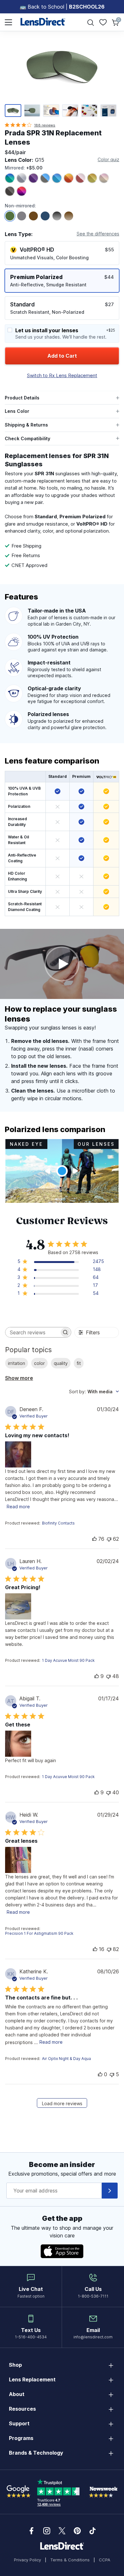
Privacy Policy (28, 2560)
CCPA (105, 2560)
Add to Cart (62, 356)
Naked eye (26, 1144)
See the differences (98, 234)
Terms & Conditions (70, 2560)
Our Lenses (96, 1144)
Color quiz (108, 159)
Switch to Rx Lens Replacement (62, 375)
